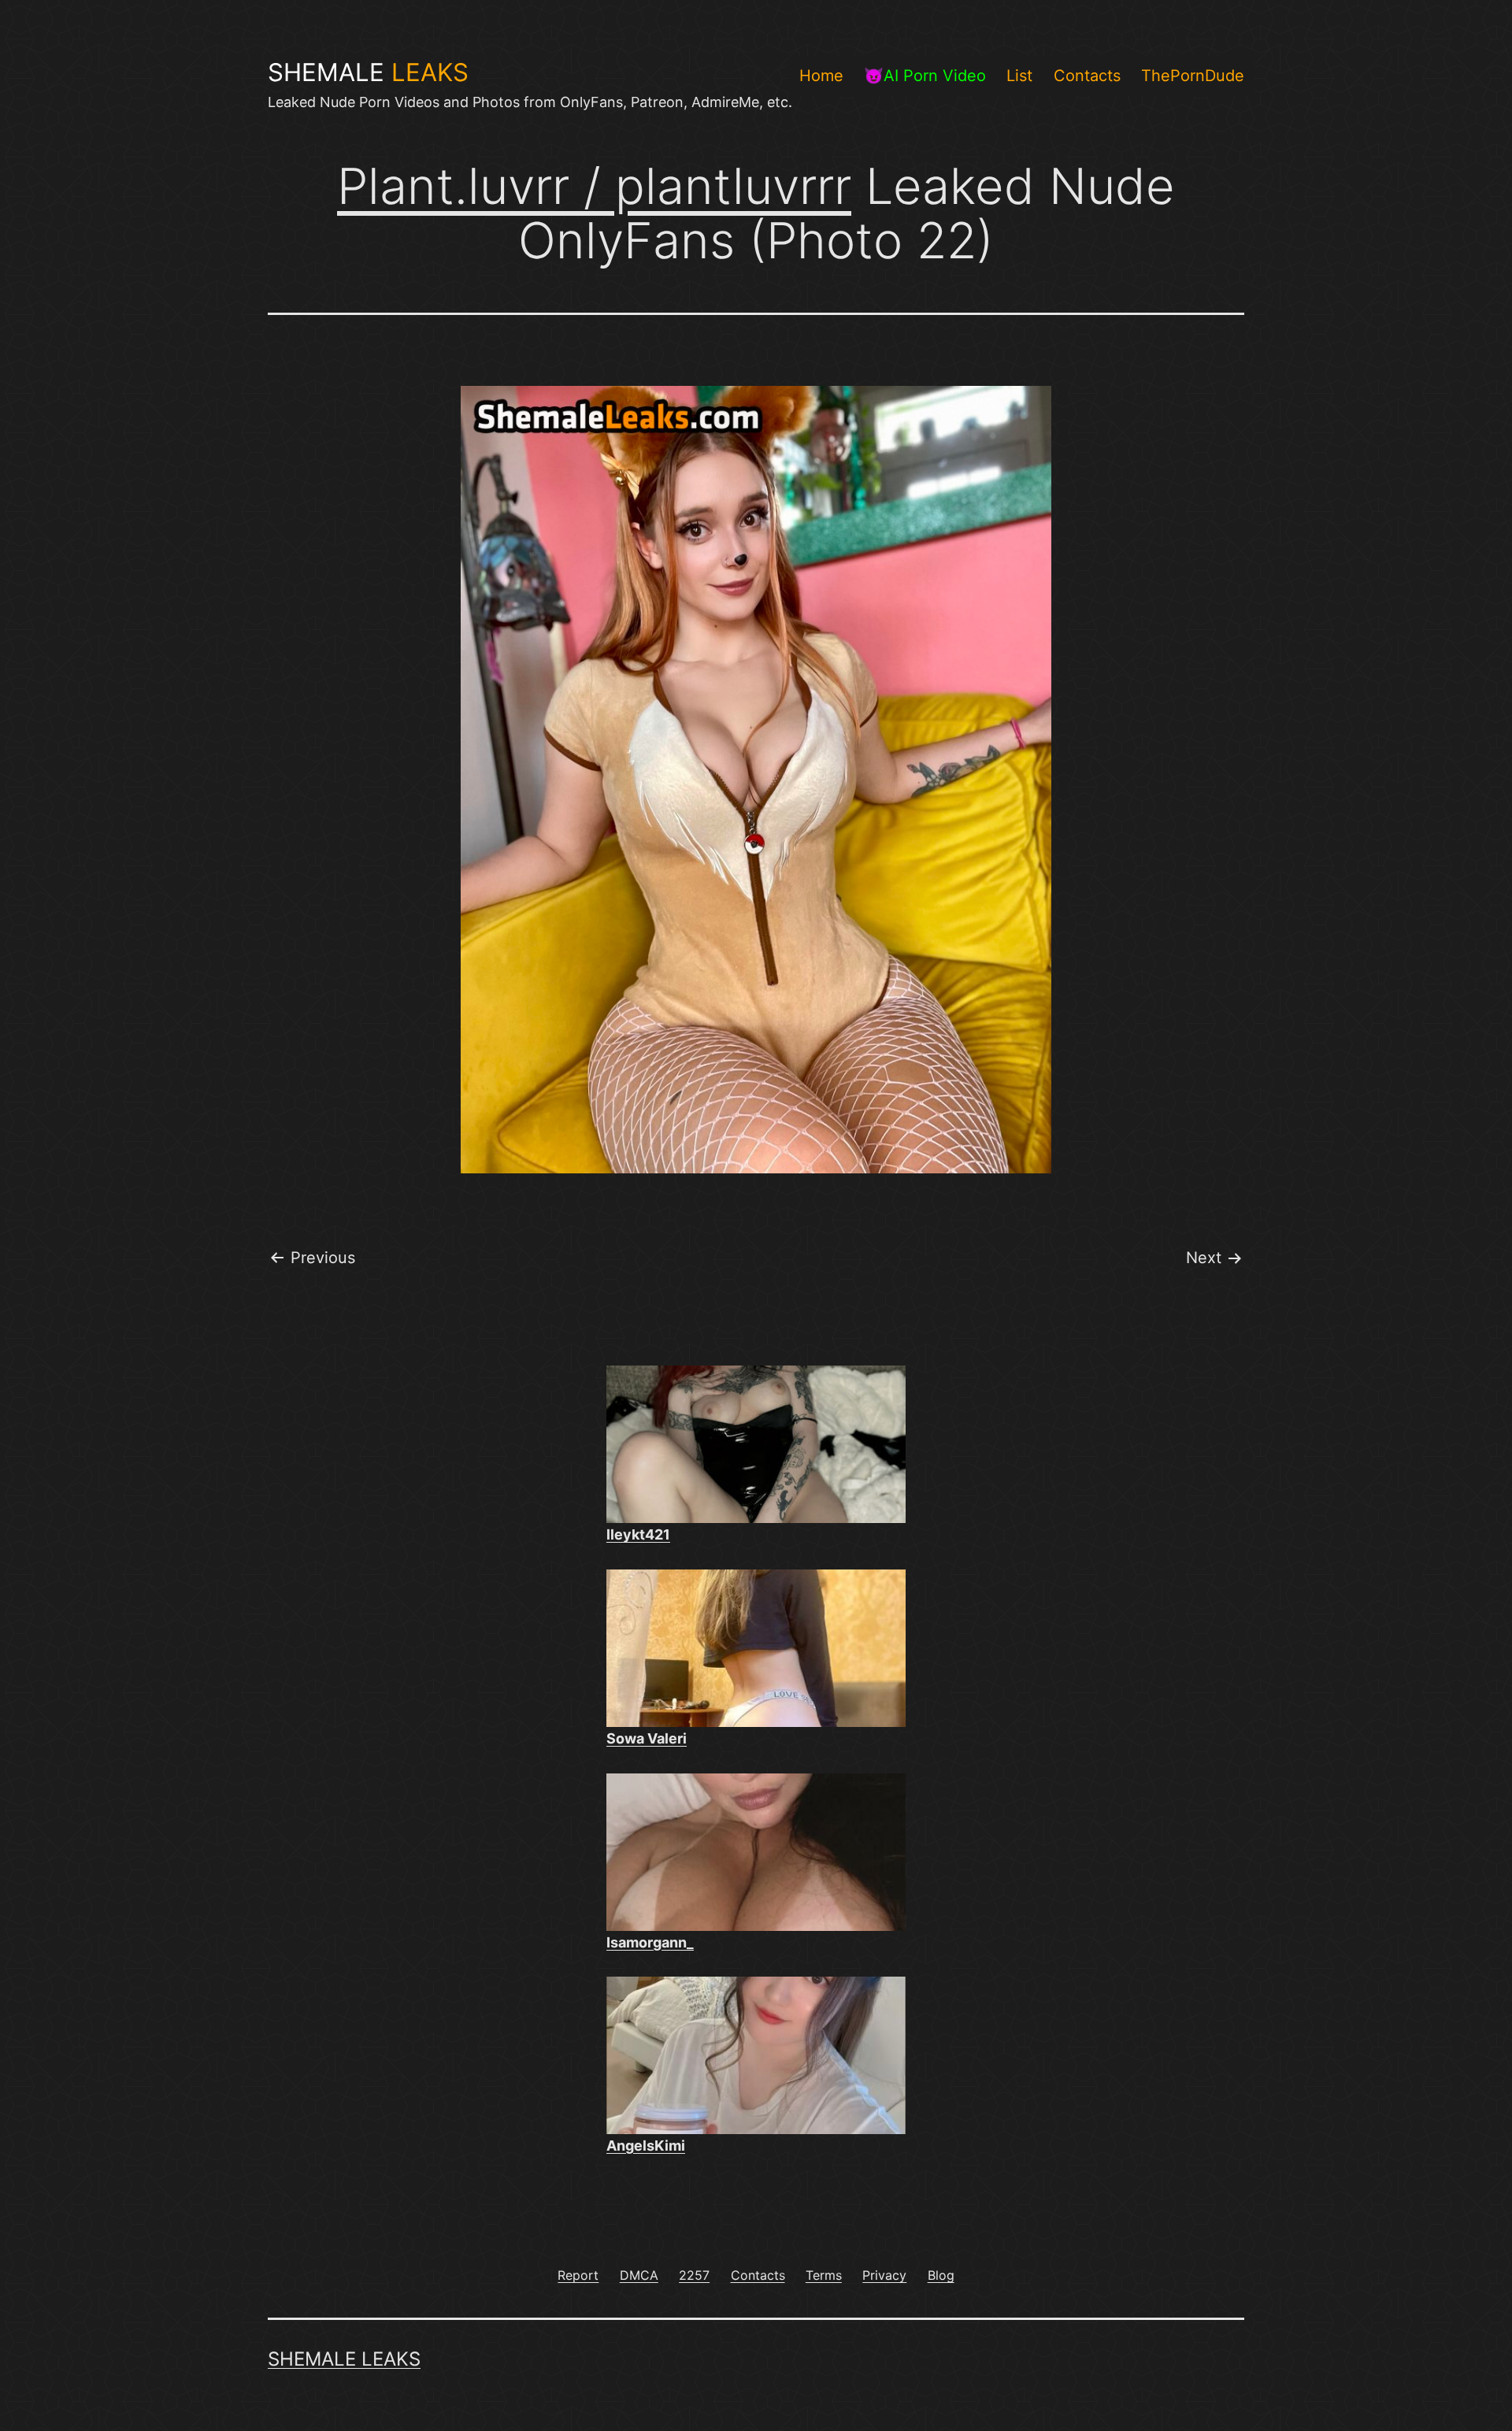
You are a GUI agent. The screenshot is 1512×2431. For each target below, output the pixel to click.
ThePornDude (1193, 76)
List (1019, 76)
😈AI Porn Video (925, 76)
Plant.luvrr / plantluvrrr (594, 186)
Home (821, 76)
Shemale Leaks (344, 2359)
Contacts (1087, 76)
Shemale (368, 72)
